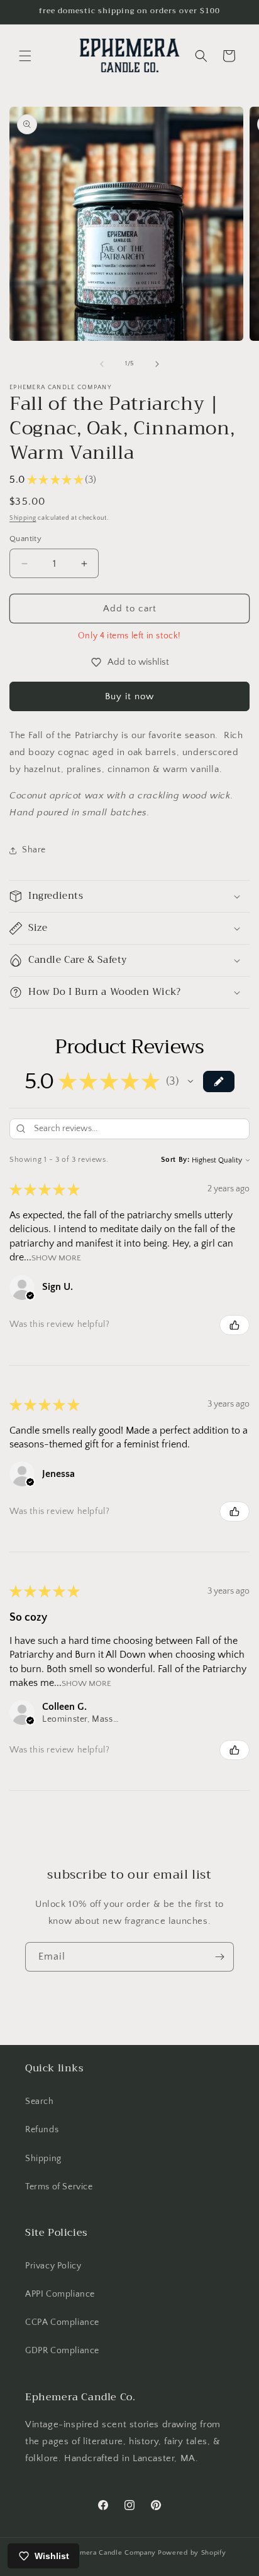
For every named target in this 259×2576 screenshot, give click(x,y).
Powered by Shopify (192, 2553)
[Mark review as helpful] (234, 1325)
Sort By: (175, 1160)
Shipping (23, 518)
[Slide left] (102, 364)
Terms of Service (59, 2187)
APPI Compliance (60, 2294)
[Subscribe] (219, 1957)
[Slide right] (157, 364)
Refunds (42, 2130)
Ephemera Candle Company (109, 2553)
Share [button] (34, 850)
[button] (25, 56)
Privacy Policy (53, 2266)
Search (40, 2101)
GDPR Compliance (62, 2351)
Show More (56, 1258)
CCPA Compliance (62, 2322)
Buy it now (129, 696)
